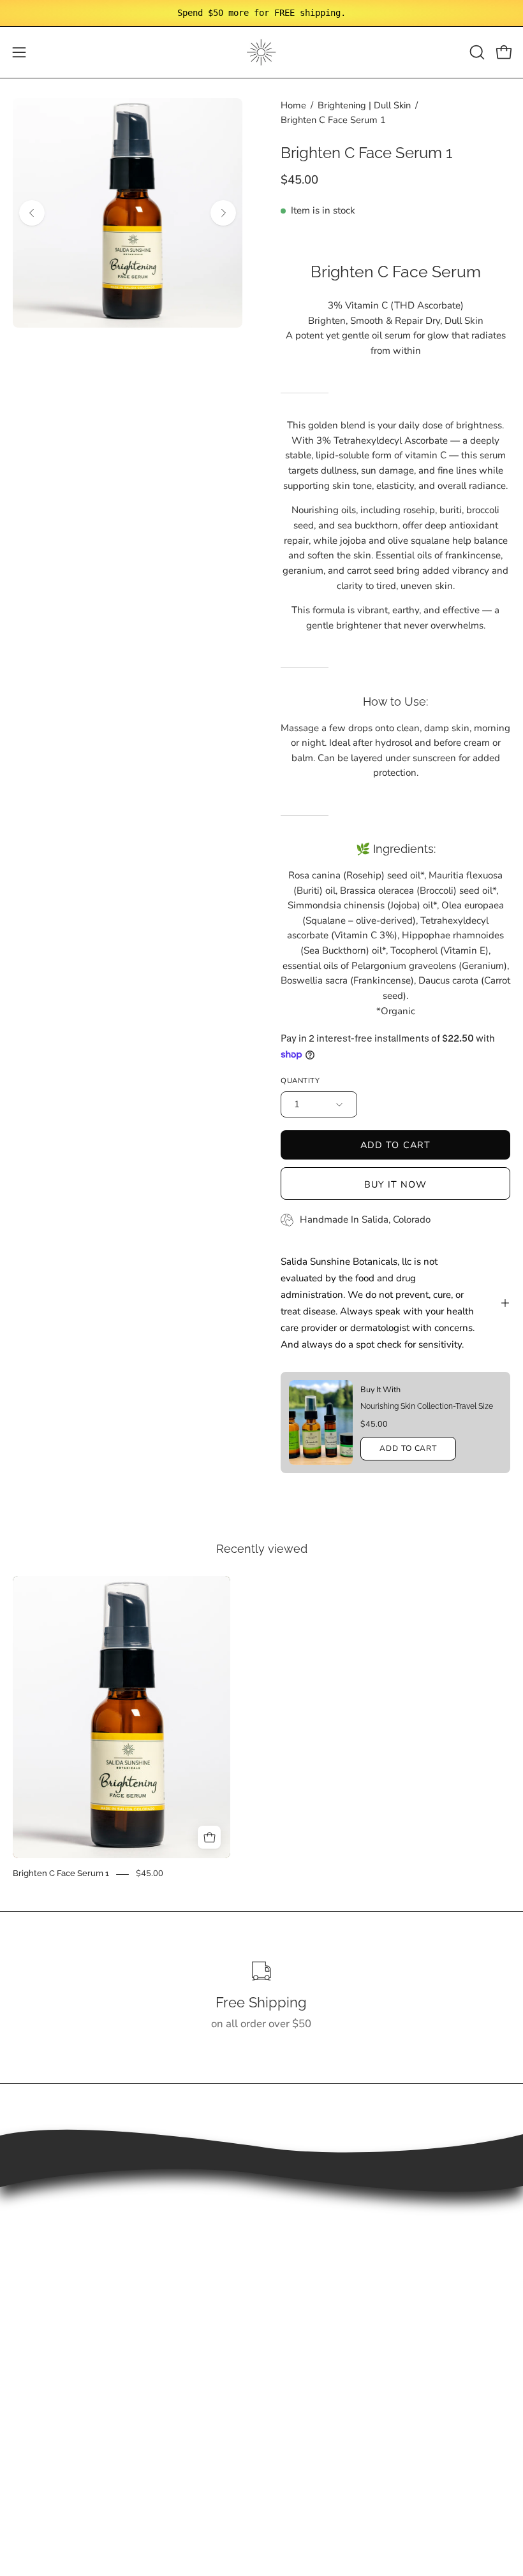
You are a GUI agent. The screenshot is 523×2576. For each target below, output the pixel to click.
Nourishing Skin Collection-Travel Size (427, 1406)
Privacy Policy (47, 2432)
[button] (476, 52)
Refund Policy (46, 2409)
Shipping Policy (50, 2387)
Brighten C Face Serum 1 (61, 1874)
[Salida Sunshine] (261, 52)
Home (293, 105)
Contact (293, 2300)
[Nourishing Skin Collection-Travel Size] (321, 1423)
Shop (287, 2212)
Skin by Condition (316, 2233)
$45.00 (150, 1874)
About (289, 2277)
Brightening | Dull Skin (364, 105)
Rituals (291, 2256)
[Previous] (32, 213)
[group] (261, 13)
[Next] (223, 213)
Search (29, 2365)
